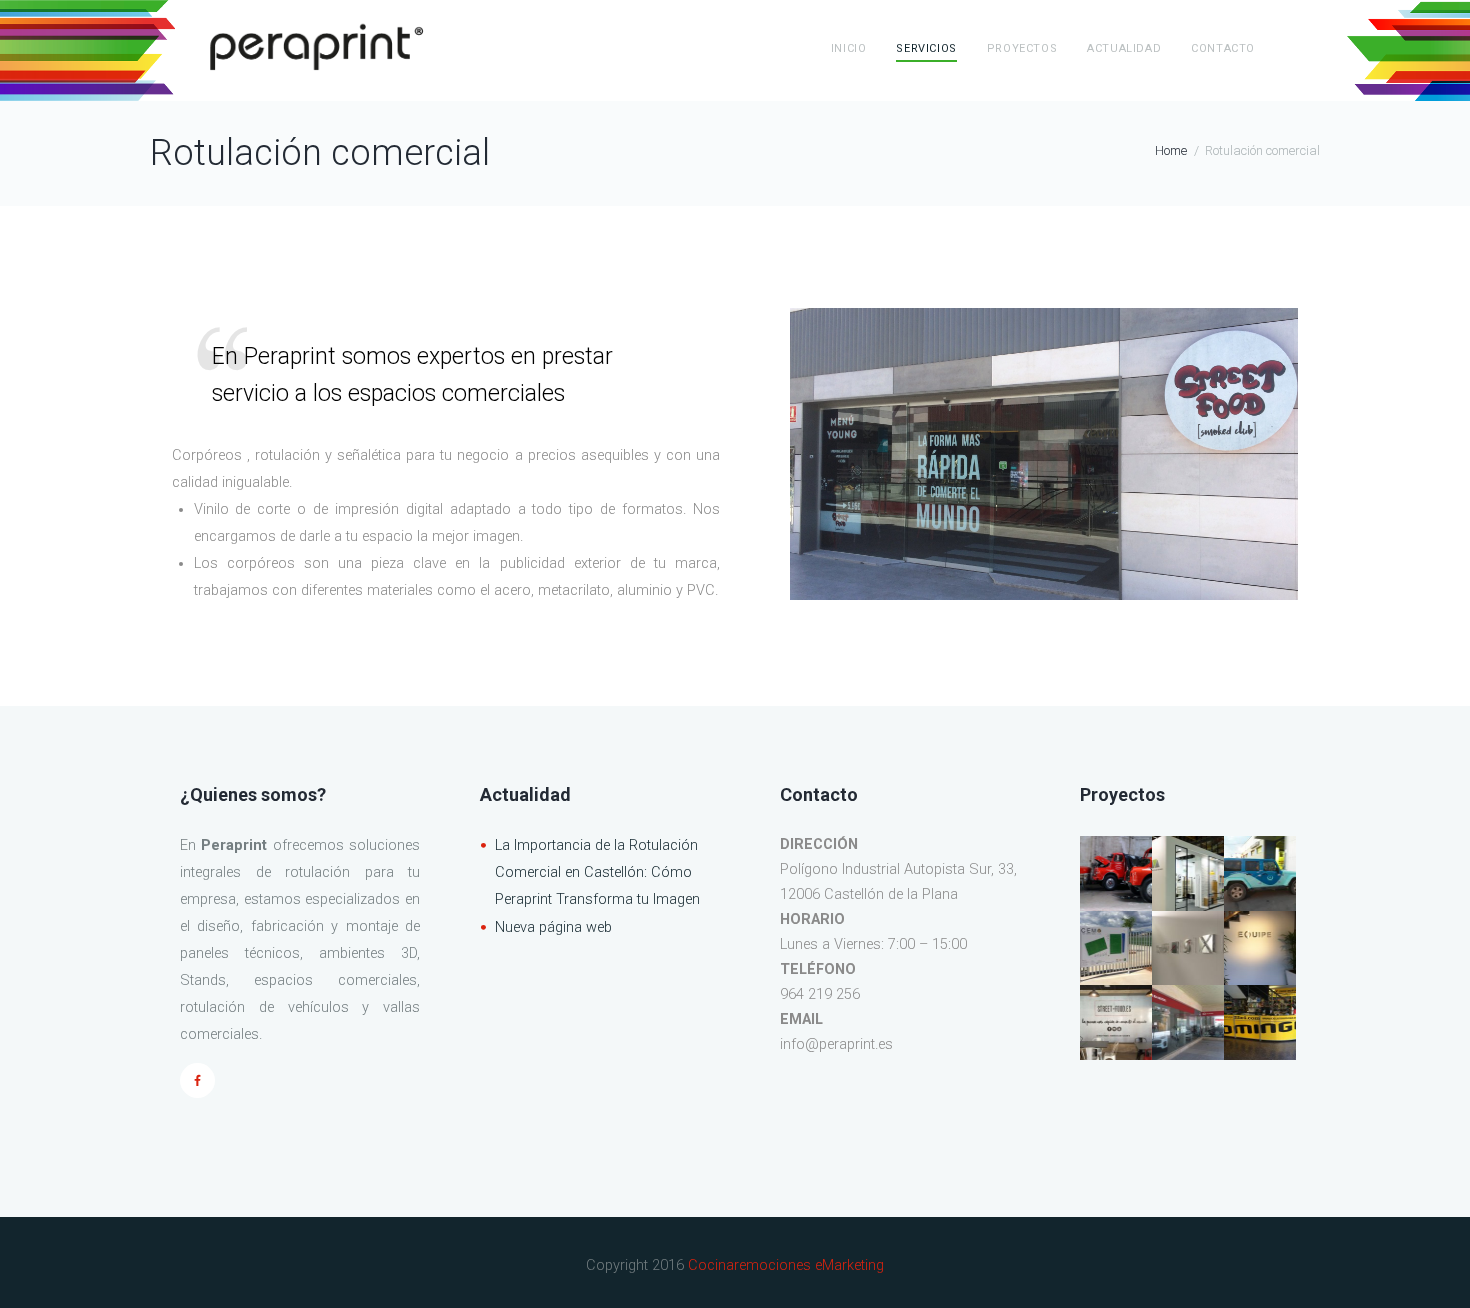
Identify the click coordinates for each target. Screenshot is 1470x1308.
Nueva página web (553, 927)
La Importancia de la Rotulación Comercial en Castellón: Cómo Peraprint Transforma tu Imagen (597, 872)
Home (1171, 150)
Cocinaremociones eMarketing (786, 1265)
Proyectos (1022, 48)
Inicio (849, 48)
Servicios (926, 48)
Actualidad (1124, 48)
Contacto (1223, 48)
